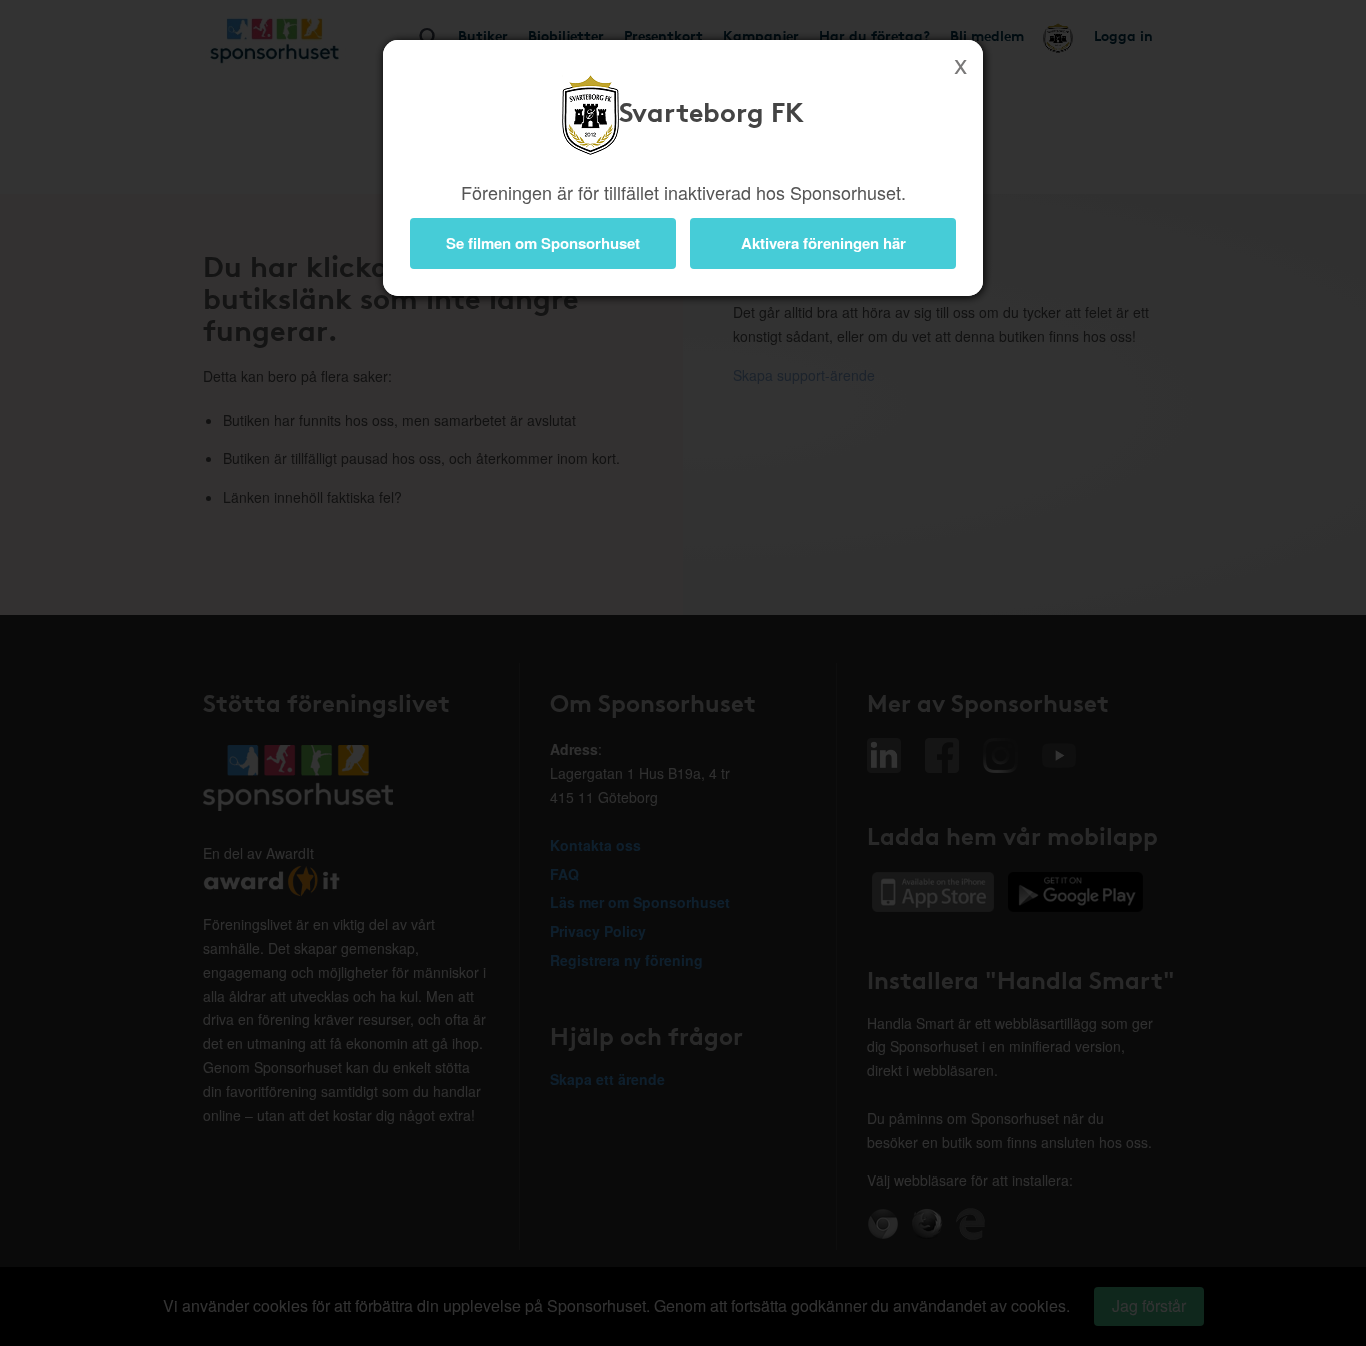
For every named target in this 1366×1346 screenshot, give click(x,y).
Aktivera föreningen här (823, 243)
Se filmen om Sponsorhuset (543, 243)
